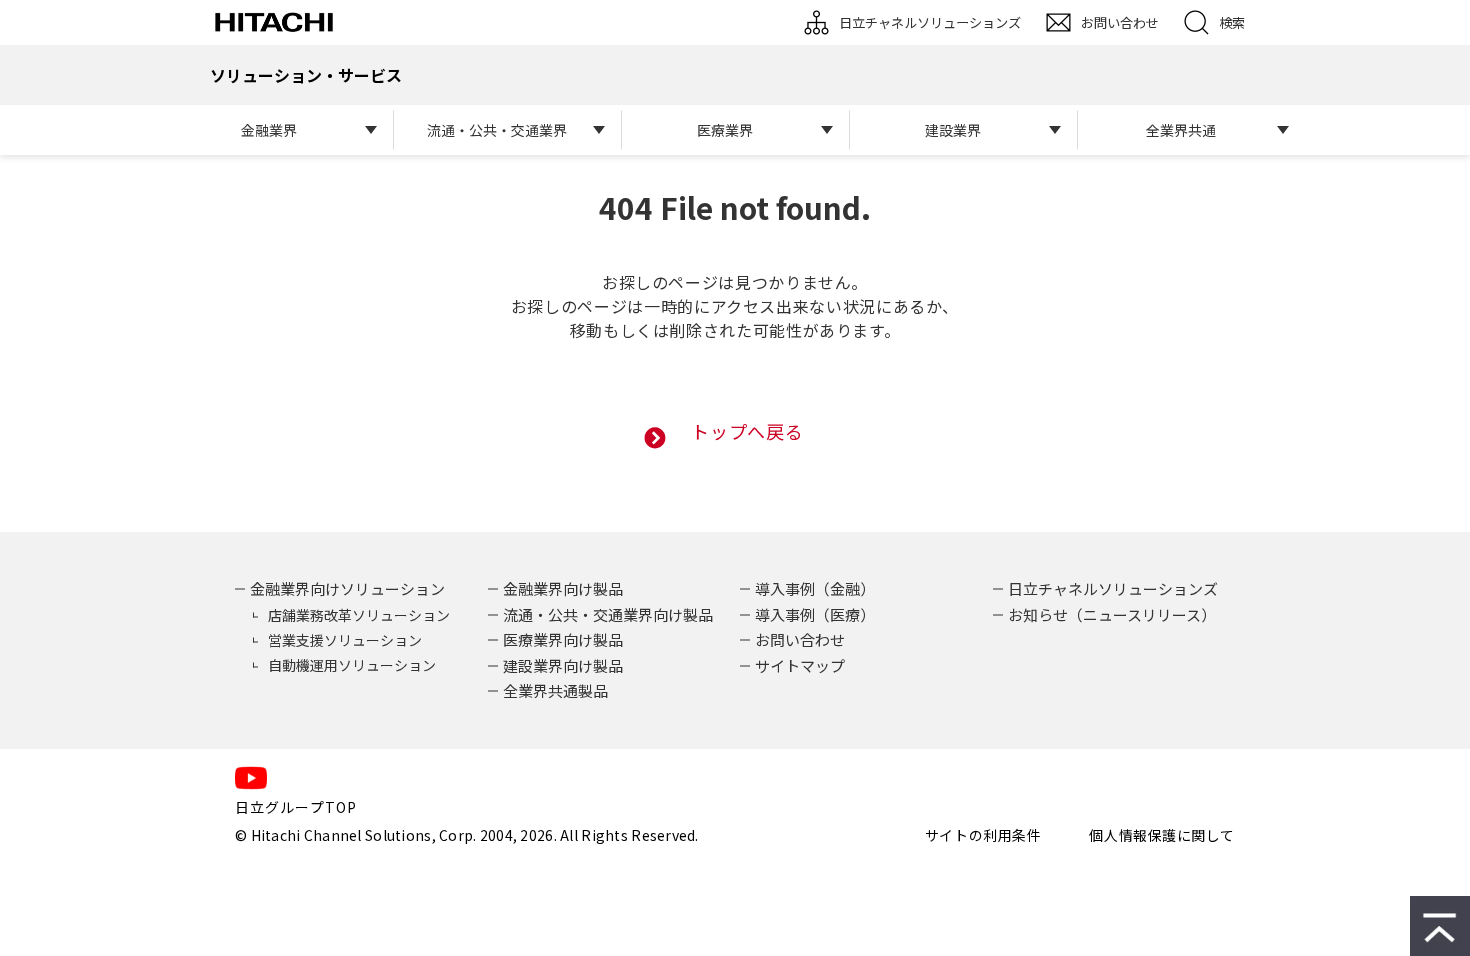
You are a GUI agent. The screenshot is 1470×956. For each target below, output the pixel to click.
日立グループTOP (296, 807)
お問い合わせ (1120, 22)
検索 (1232, 22)
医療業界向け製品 (563, 639)
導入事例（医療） (815, 614)
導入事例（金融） (815, 588)
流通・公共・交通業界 (497, 130)
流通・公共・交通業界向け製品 (608, 614)
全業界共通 (1181, 130)
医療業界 (725, 130)
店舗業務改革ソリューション (359, 615)
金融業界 (269, 130)
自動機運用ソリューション (352, 665)
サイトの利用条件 (983, 835)
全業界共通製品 (555, 690)
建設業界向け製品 (563, 665)
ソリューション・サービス (306, 75)
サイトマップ (800, 665)
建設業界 (953, 130)
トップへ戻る (747, 431)
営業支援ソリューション (345, 640)
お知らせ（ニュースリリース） (1112, 614)
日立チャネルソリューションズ (930, 22)
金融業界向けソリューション (347, 588)
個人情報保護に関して (1162, 835)
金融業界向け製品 (563, 588)
